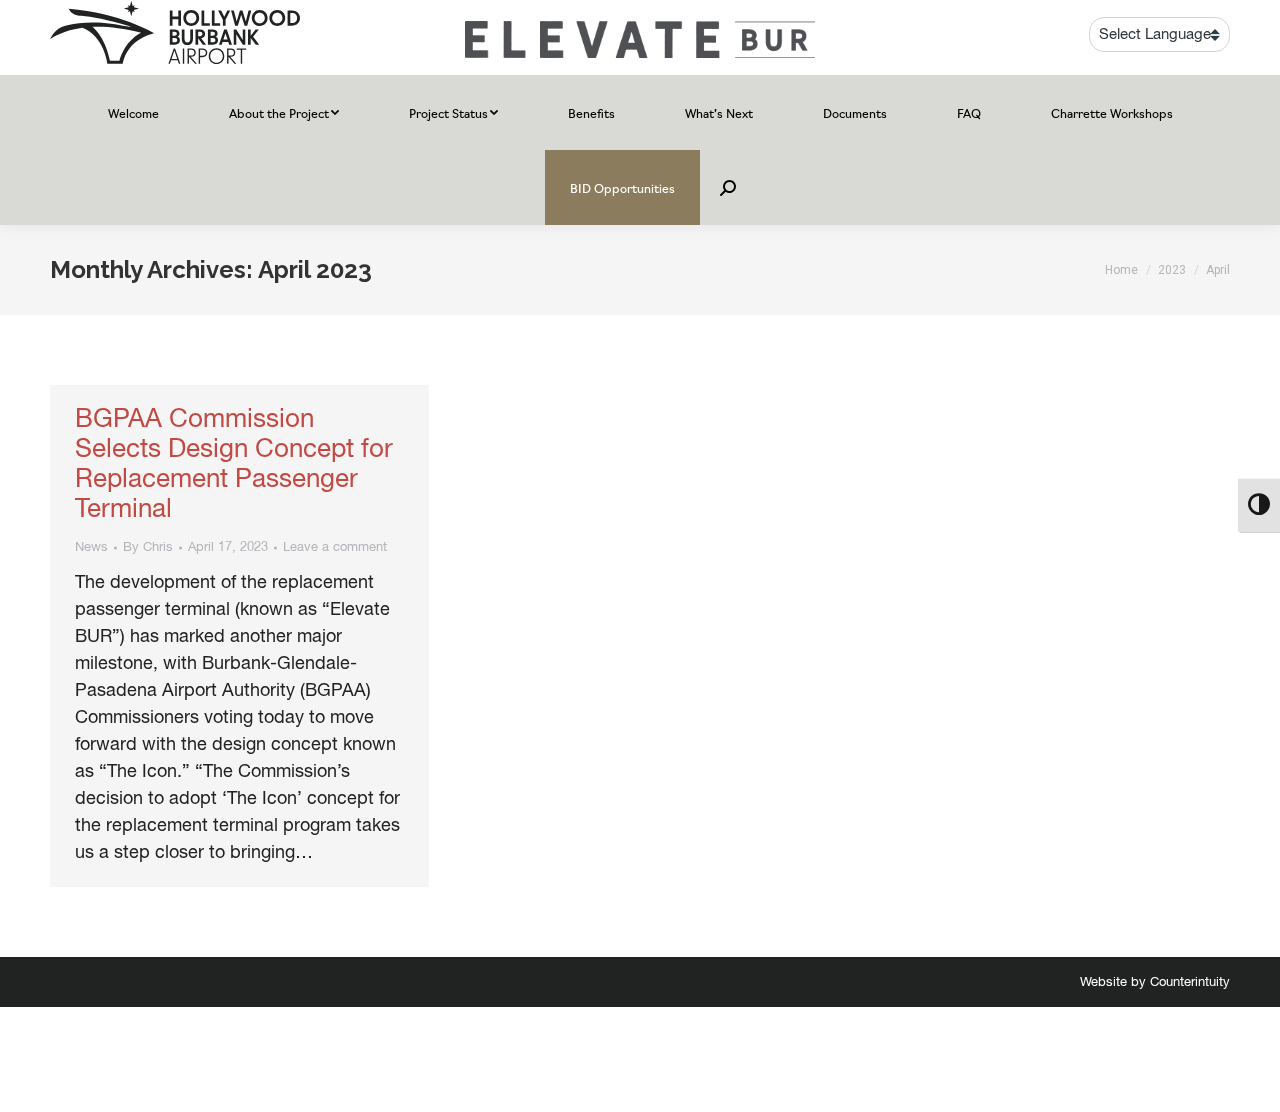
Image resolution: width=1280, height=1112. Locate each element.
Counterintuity (1190, 982)
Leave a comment (335, 547)
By (148, 547)
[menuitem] (133, 112)
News (91, 547)
